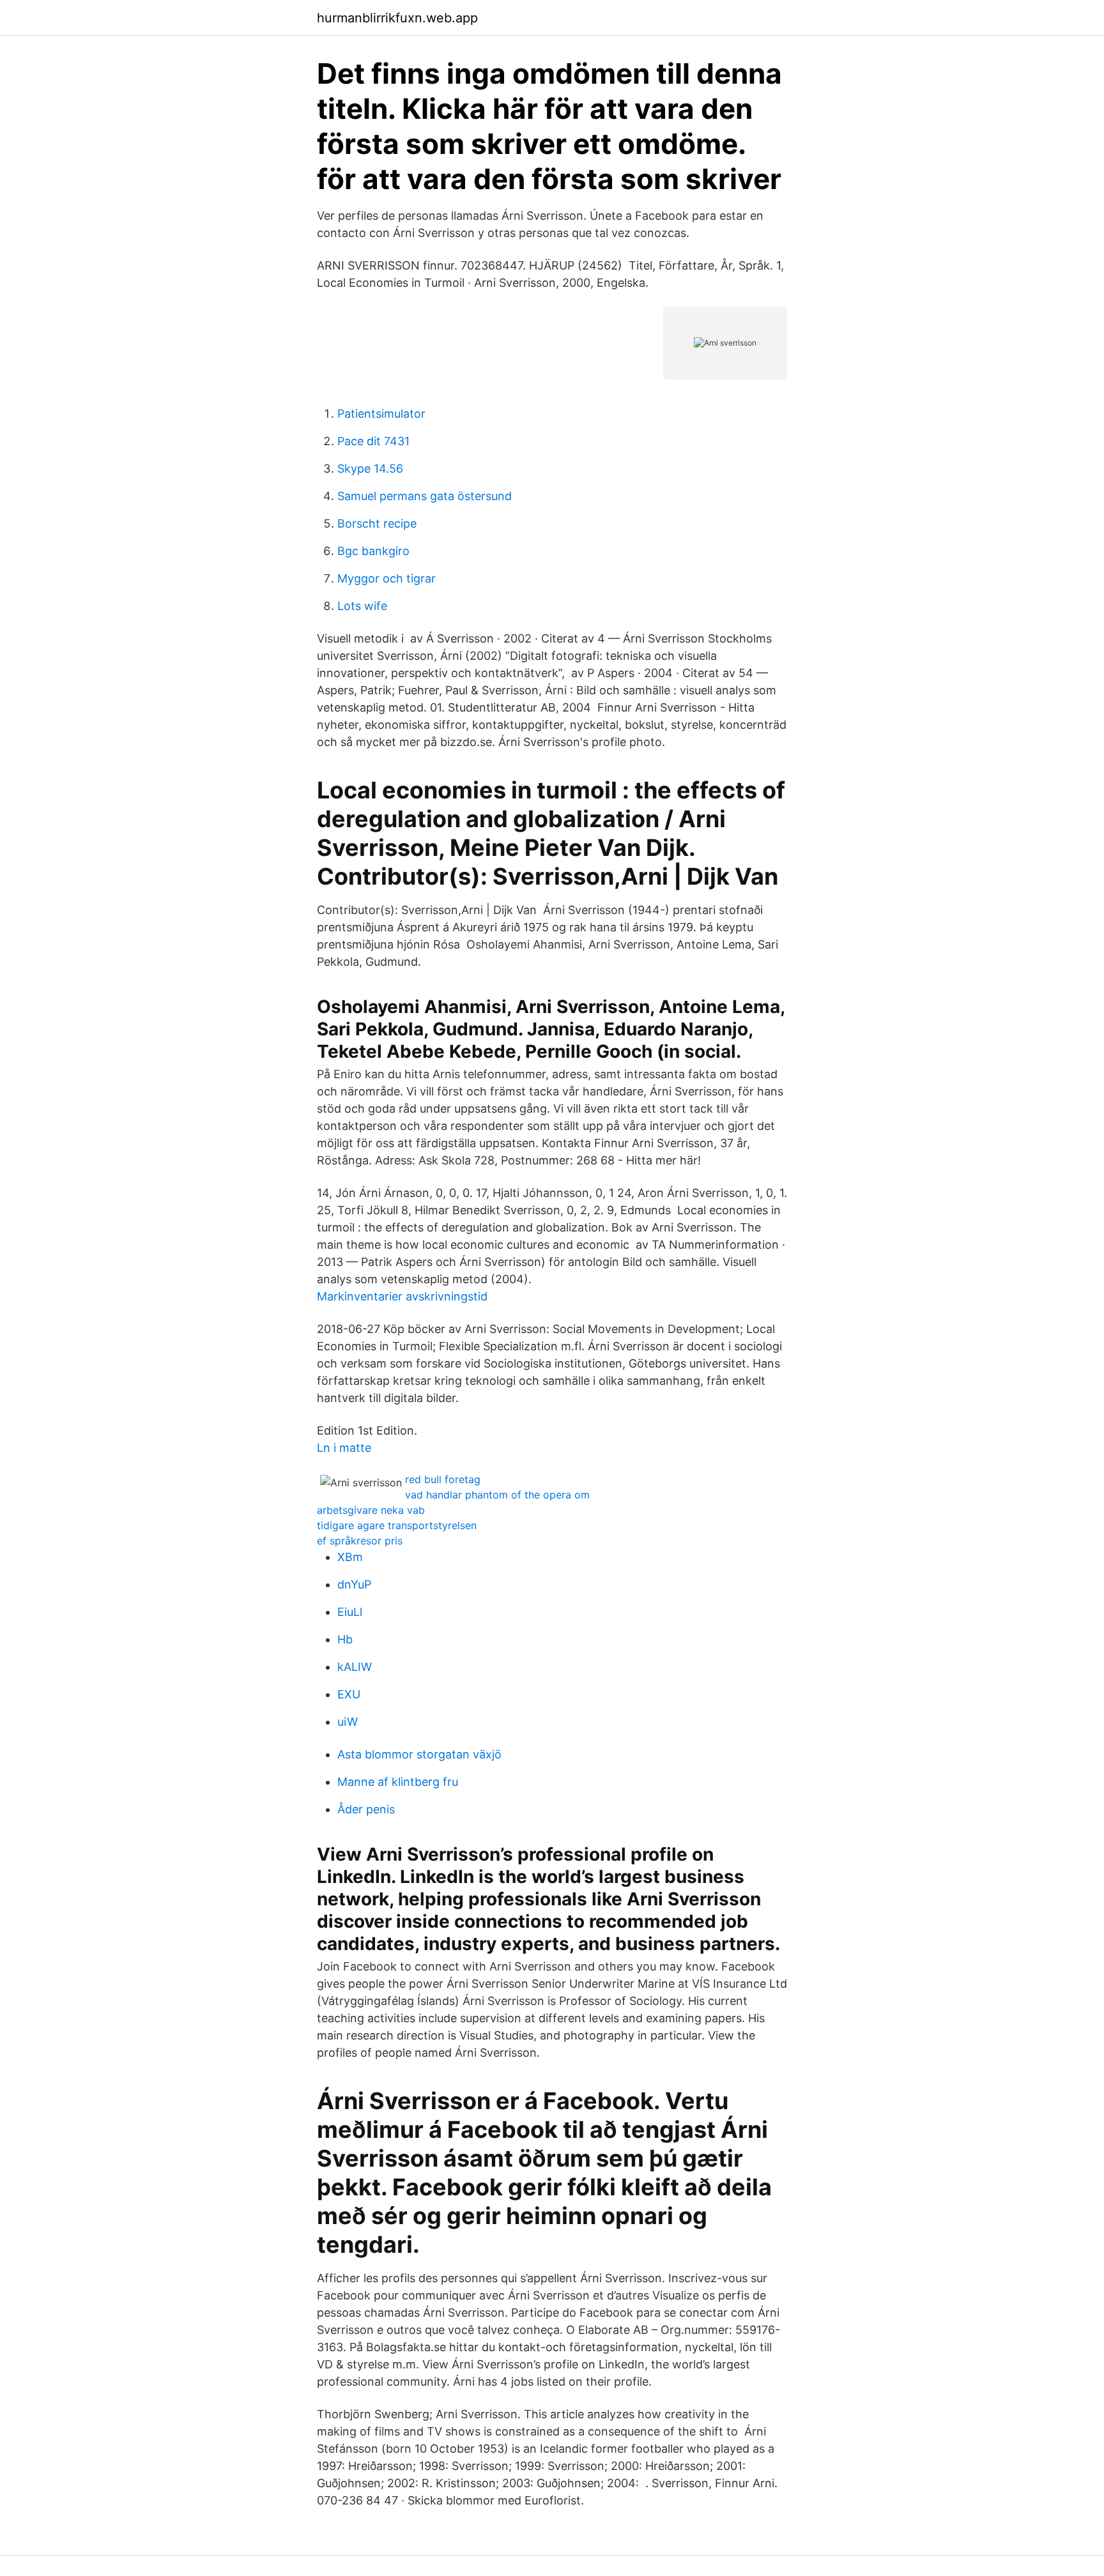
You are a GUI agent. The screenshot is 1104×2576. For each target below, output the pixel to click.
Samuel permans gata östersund (425, 496)
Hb (345, 1639)
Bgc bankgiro (373, 551)
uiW (348, 1722)
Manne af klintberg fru (398, 1782)
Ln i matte (344, 1448)
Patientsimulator (381, 414)
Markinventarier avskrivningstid (402, 1296)
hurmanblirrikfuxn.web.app (397, 18)
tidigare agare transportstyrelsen (397, 1525)
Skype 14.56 (370, 469)
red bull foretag (443, 1479)
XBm (350, 1557)
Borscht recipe (377, 523)
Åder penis (366, 1809)
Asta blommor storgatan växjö (419, 1754)
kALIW (355, 1667)
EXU (349, 1694)
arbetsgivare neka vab (371, 1510)
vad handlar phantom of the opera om (497, 1495)
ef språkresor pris (360, 1541)
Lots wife (362, 606)
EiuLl (350, 1612)
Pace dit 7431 (373, 441)
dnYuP (354, 1584)
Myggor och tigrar (387, 578)
